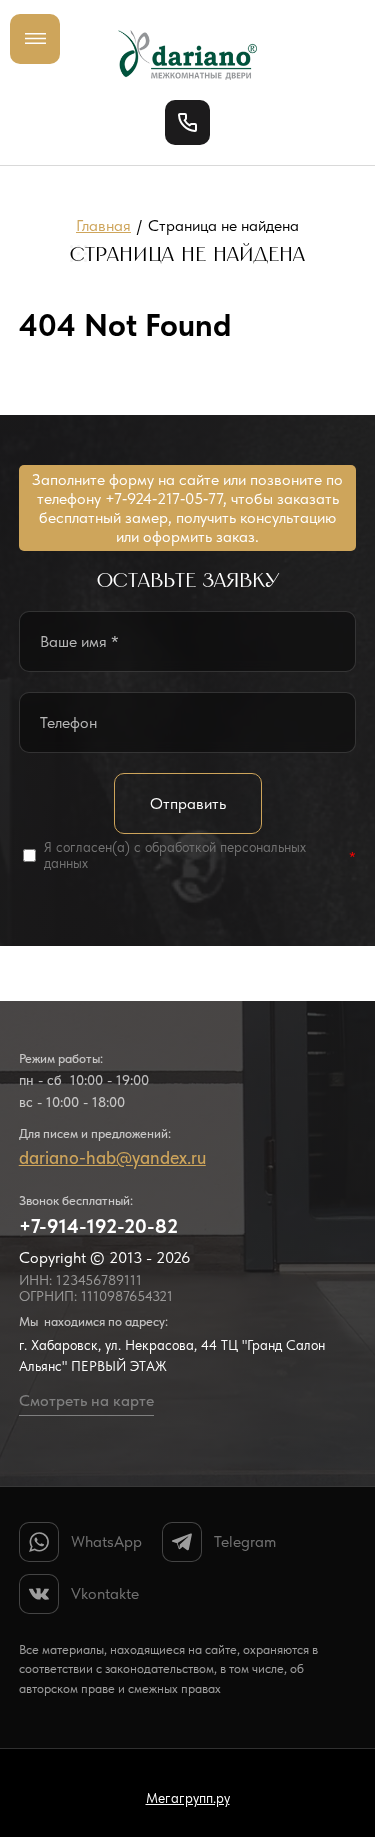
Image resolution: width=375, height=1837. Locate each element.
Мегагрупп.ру (188, 1798)
